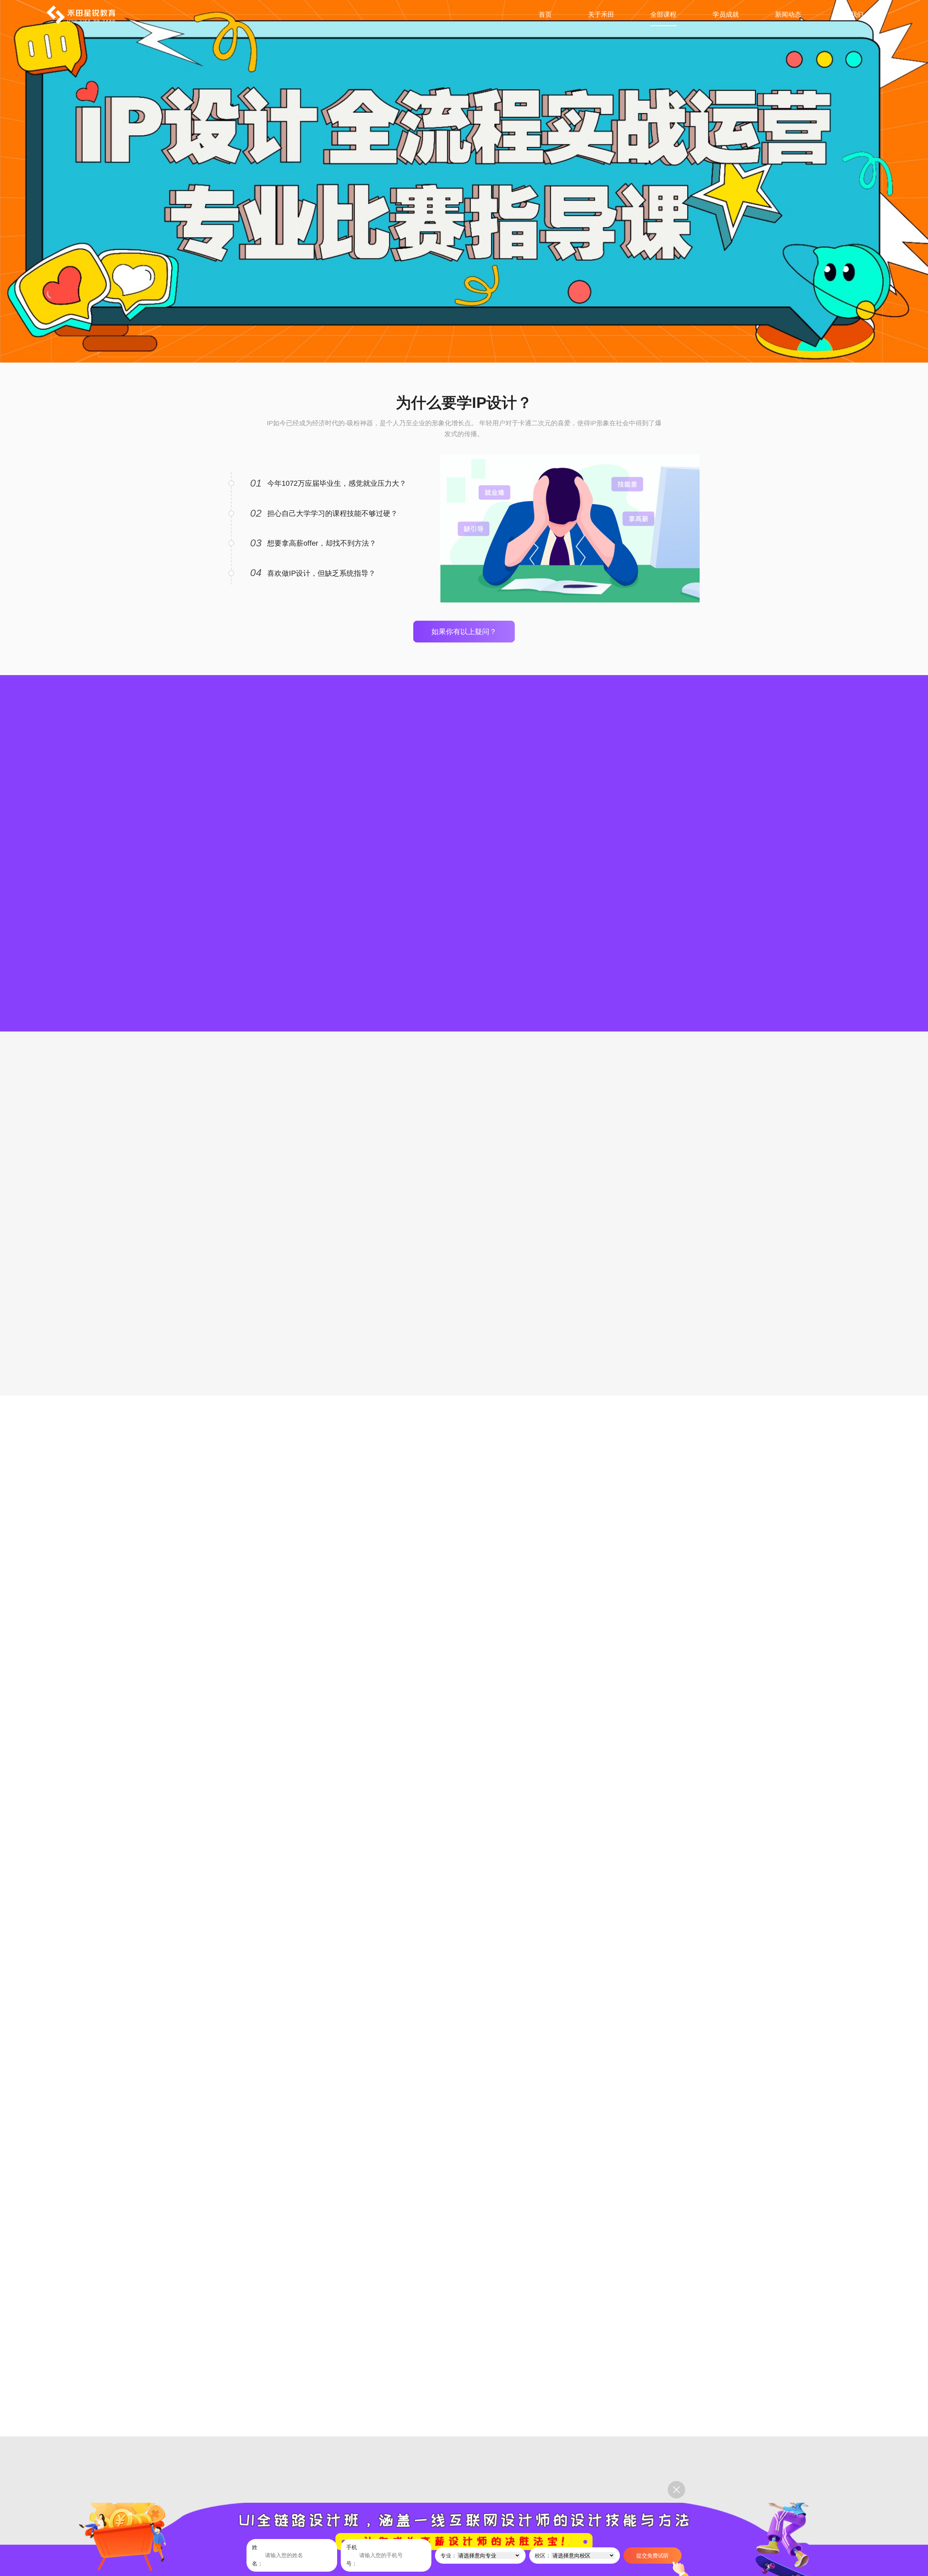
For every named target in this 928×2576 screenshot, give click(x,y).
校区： (543, 2556)
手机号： (352, 2555)
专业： (449, 2556)
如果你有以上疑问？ (464, 632)
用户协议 (401, 2480)
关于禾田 (601, 15)
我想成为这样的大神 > (464, 1951)
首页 (545, 15)
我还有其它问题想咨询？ (464, 2357)
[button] (695, 812)
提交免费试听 (652, 2556)
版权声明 (359, 2480)
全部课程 (663, 15)
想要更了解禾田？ (464, 1615)
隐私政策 (442, 2480)
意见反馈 (317, 2480)
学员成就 (726, 15)
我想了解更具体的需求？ (464, 1316)
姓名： (257, 2555)
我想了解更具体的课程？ (464, 952)
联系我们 (850, 15)
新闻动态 (788, 15)
